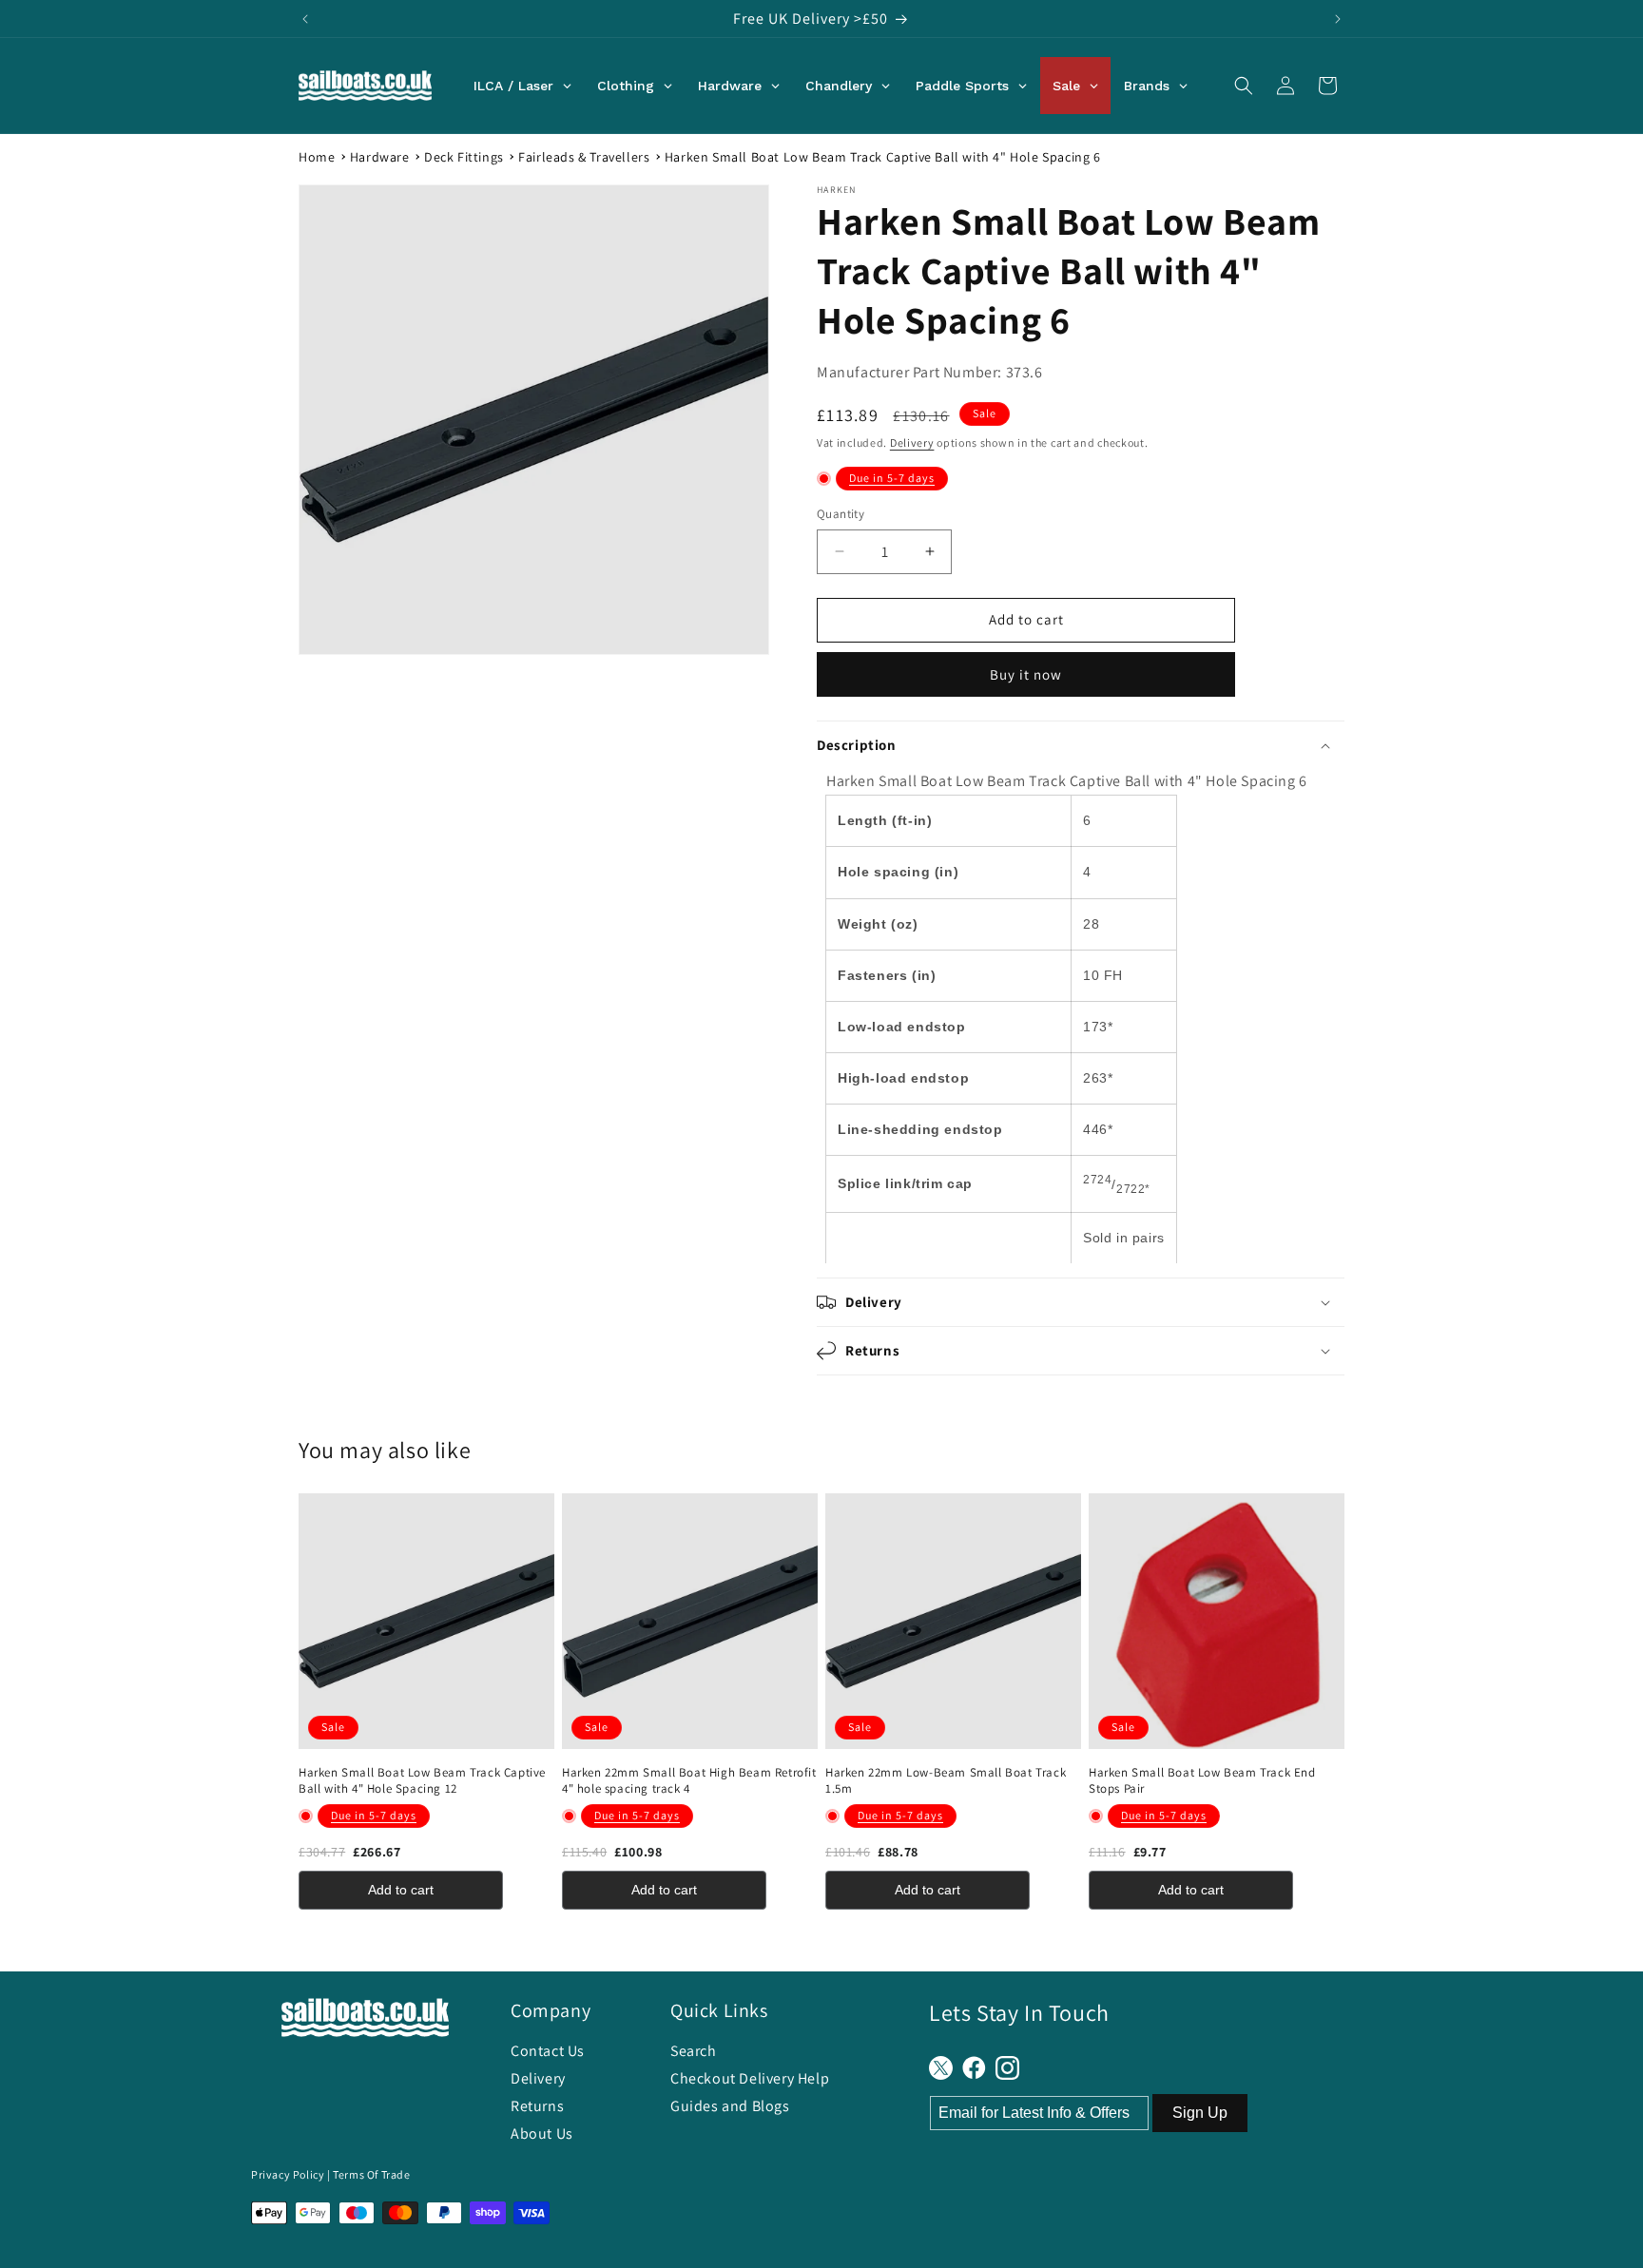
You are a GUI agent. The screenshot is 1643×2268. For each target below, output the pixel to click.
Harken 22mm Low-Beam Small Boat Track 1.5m (946, 1781)
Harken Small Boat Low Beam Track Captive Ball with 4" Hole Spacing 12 (422, 1781)
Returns (537, 2106)
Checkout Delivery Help (750, 2078)
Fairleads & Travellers (584, 157)
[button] (1244, 86)
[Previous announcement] (305, 19)
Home (317, 157)
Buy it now (1026, 674)
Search (694, 2051)
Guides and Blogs (730, 2106)
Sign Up (1200, 2113)
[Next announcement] (1338, 19)
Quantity (841, 514)
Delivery (912, 442)
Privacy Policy (288, 2174)
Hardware (380, 157)
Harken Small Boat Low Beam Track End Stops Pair (1202, 1781)
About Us (542, 2133)
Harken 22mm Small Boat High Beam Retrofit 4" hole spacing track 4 (689, 1781)
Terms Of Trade (371, 2174)
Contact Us (548, 2051)
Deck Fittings (464, 157)
